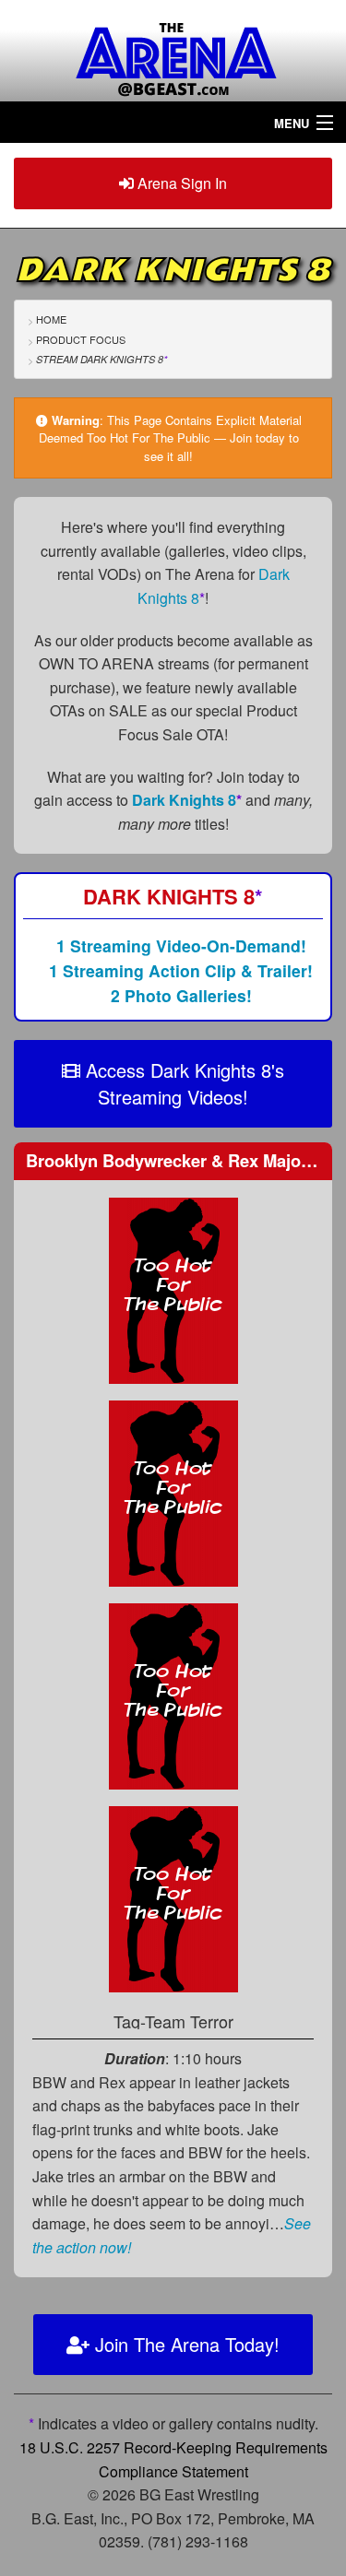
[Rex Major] (173, 1491)
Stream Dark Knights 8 (101, 359)
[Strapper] (173, 1897)
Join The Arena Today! (185, 2344)
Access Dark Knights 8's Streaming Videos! (182, 1083)
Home (51, 319)
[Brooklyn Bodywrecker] (173, 1288)
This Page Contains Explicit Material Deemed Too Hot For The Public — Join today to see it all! (170, 438)
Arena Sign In (180, 183)
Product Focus (81, 339)
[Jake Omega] (173, 1694)
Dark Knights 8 (187, 800)
